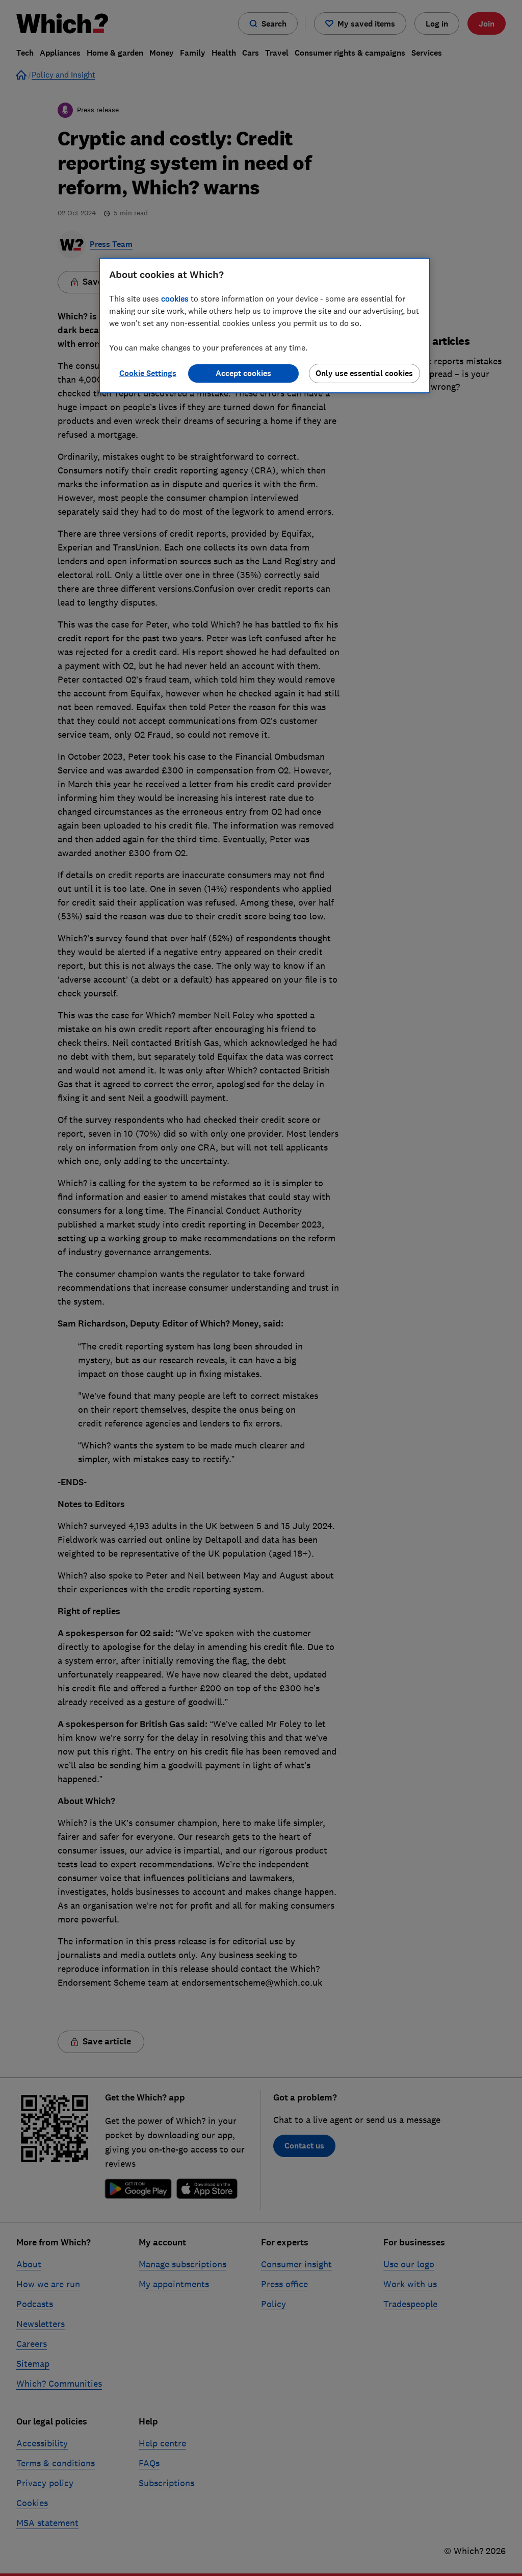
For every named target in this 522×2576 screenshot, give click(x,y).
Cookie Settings (148, 373)
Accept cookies (243, 373)
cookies (175, 298)
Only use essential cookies (364, 373)
